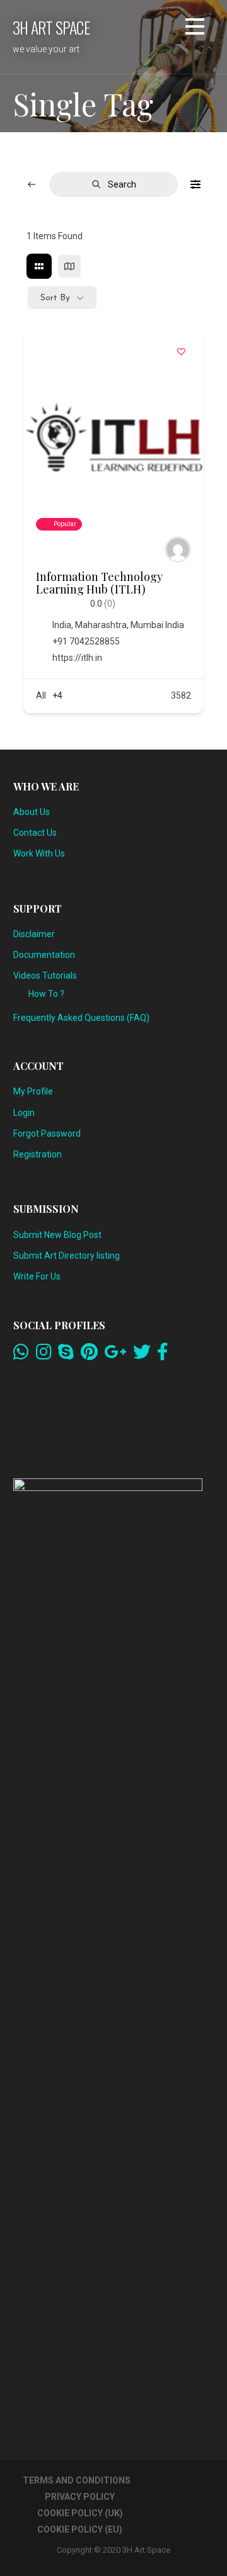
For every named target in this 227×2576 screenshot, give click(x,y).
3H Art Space (51, 27)
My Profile (33, 1091)
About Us (32, 812)
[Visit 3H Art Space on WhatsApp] (21, 1355)
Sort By (55, 298)
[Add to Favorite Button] (182, 351)
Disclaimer (34, 934)
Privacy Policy (80, 2497)
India (62, 625)
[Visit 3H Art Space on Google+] (115, 1355)
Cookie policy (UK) (80, 2513)
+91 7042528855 (86, 641)
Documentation (44, 955)
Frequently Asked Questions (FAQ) (81, 1018)
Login (24, 1113)
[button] (195, 29)
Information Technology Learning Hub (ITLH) (99, 583)
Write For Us (37, 1276)
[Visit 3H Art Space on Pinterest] (89, 1355)
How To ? (46, 994)
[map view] (69, 266)
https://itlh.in (77, 658)
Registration (38, 1154)
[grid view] (39, 266)
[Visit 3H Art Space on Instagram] (44, 1355)
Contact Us (35, 833)
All (41, 695)
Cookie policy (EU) (80, 2529)
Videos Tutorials (45, 976)
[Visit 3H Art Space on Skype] (66, 1355)
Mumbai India (157, 625)
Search (122, 184)
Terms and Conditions (77, 2480)
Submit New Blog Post (57, 1235)
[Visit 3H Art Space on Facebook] (163, 1355)
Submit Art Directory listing (67, 1256)
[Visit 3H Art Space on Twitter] (142, 1355)
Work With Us (39, 853)
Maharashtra (101, 625)
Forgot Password (47, 1133)
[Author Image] (178, 549)
